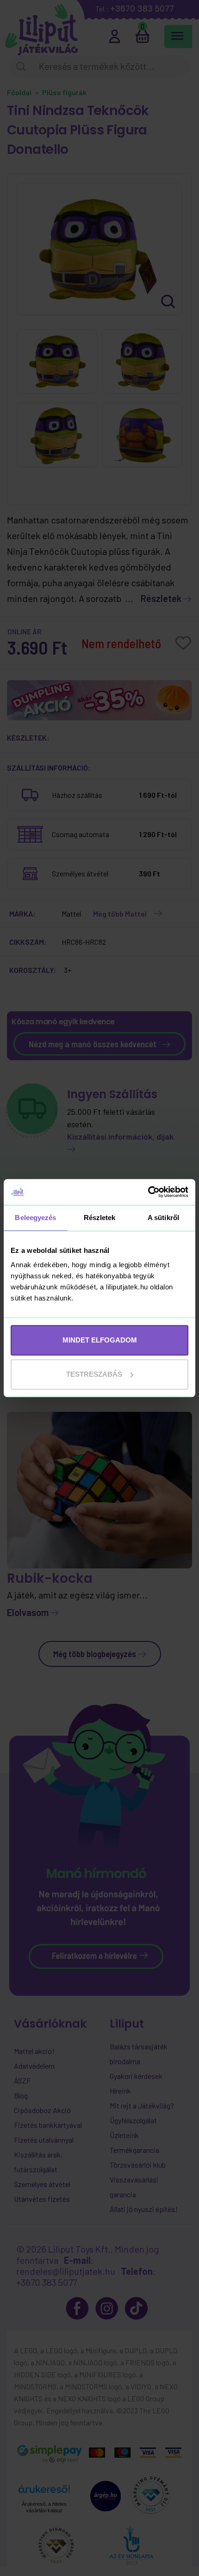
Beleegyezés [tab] (35, 1218)
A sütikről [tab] (163, 1218)
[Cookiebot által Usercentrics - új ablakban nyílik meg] (148, 1192)
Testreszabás (94, 1374)
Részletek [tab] (100, 1218)
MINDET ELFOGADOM (100, 1340)
